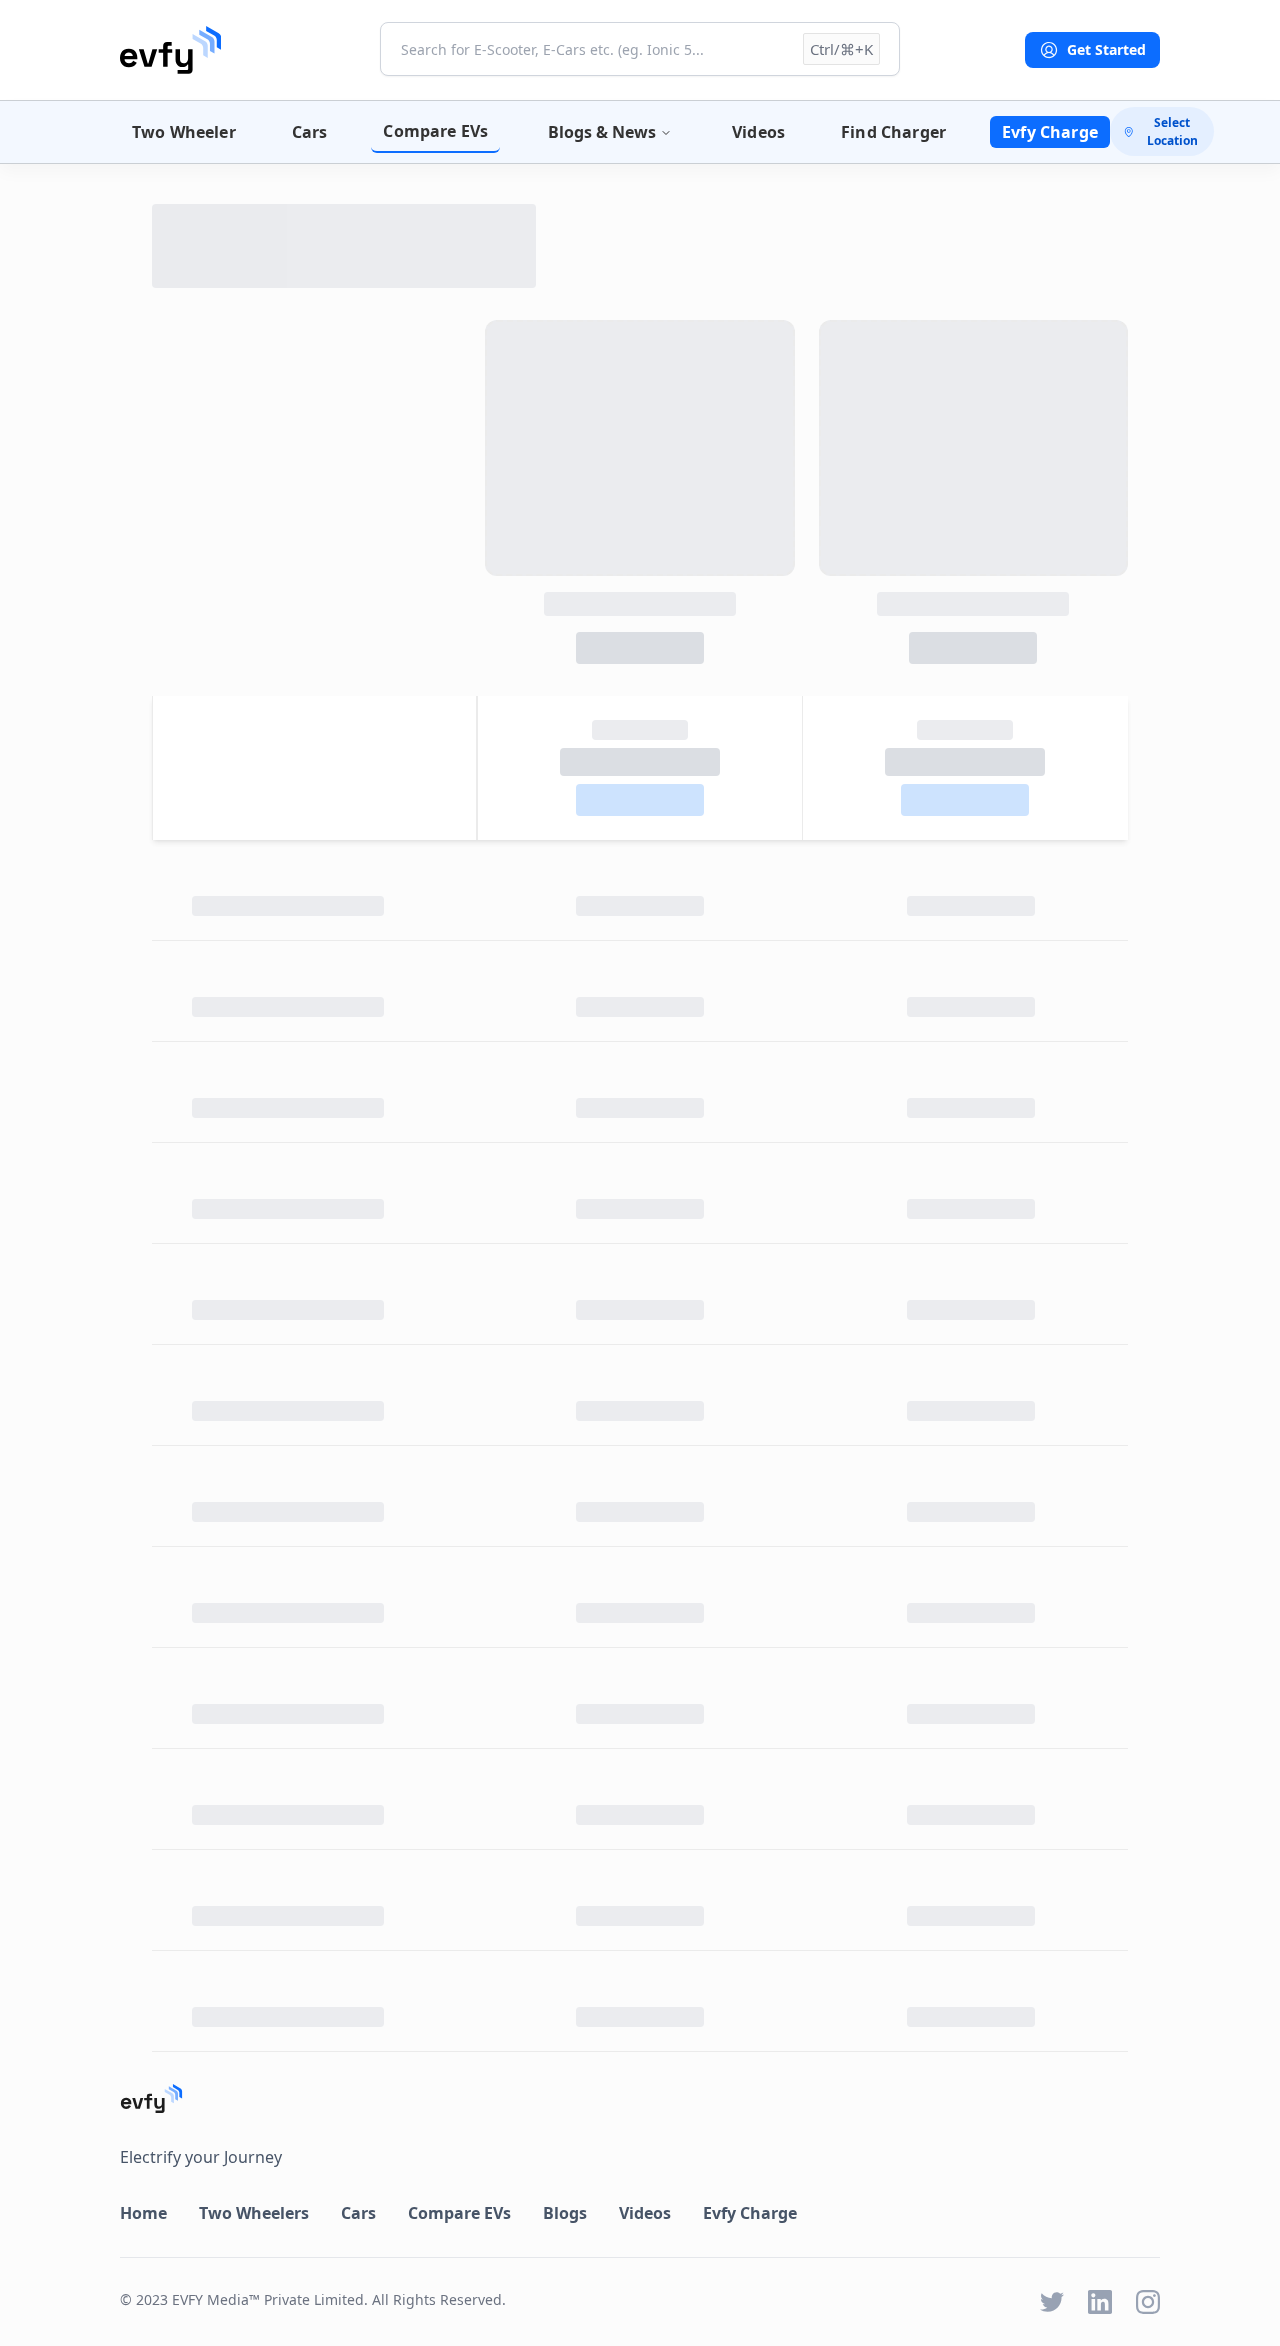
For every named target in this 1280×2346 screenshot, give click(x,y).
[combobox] (640, 49)
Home (143, 2213)
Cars (310, 132)
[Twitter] (1052, 2302)
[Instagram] (1148, 2302)
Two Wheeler (184, 132)
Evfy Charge (1050, 132)
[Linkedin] (1100, 2302)
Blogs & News (602, 132)
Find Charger (893, 132)
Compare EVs (435, 131)
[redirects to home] (170, 50)
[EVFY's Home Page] (640, 2098)
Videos (758, 132)
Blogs (565, 2213)
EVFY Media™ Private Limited (268, 2299)
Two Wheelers (254, 2213)
